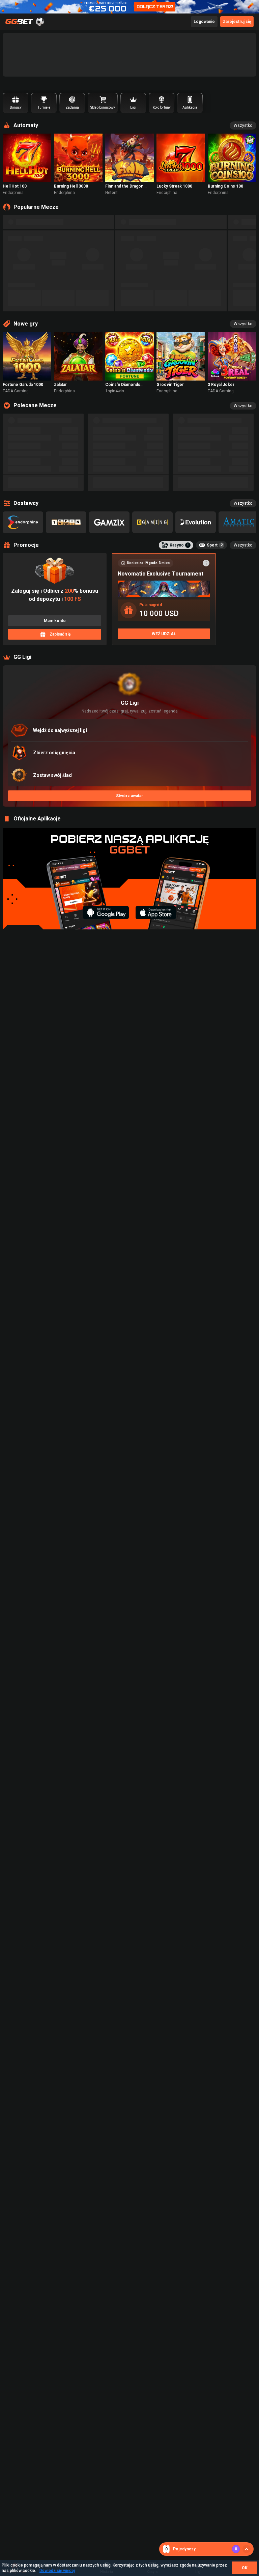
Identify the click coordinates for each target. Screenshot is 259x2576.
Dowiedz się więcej (57, 2571)
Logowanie (204, 22)
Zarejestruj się (237, 22)
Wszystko (243, 125)
